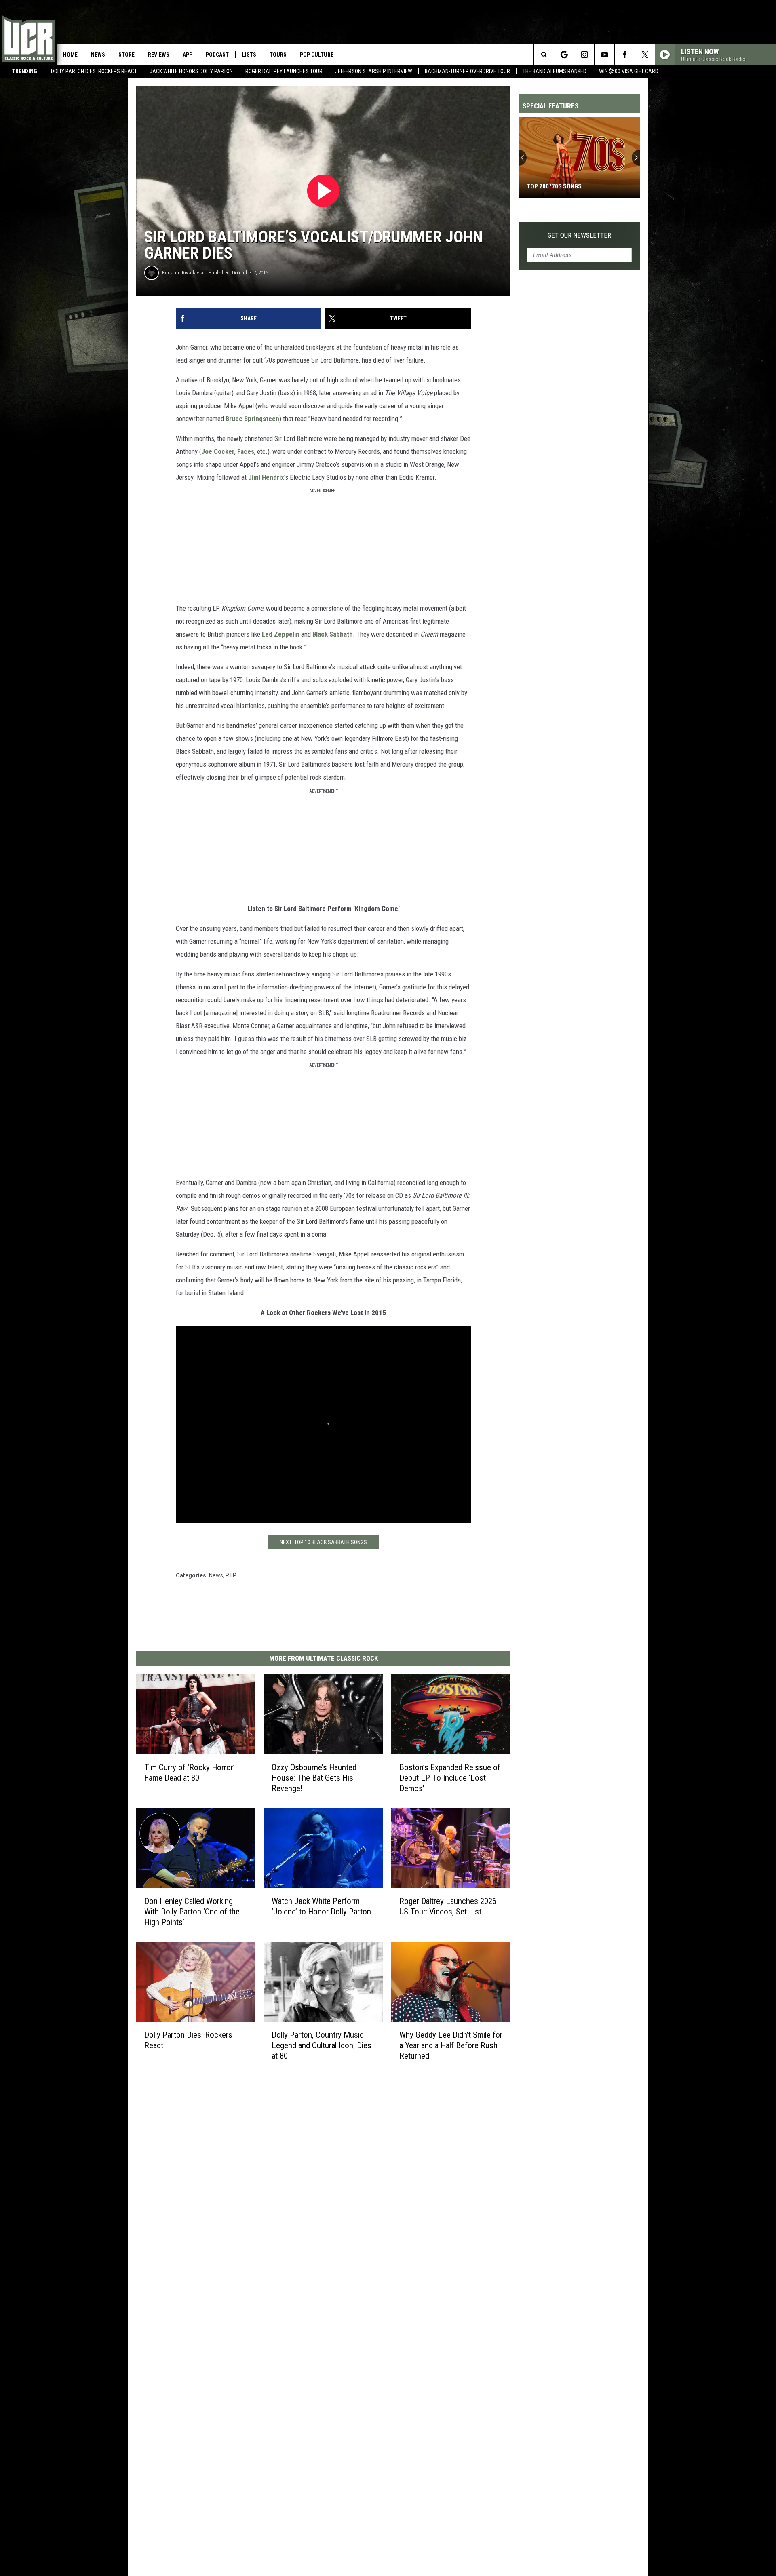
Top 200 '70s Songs (554, 186)
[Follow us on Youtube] (604, 55)
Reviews (159, 55)
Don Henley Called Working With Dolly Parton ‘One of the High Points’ (192, 1912)
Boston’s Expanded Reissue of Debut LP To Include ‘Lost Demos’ (450, 1778)
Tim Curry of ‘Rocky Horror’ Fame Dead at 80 (190, 1773)
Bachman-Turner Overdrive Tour (467, 71)
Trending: (25, 71)
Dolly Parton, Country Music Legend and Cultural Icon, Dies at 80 (322, 2045)
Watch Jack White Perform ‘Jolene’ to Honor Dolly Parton (321, 1906)
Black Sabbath (333, 634)
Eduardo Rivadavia (183, 273)
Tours (278, 55)
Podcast (217, 55)
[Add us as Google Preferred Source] (564, 55)
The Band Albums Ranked (555, 71)
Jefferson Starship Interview (374, 71)
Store (127, 55)
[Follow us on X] (645, 55)
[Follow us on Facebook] (625, 55)
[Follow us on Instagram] (584, 55)
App (188, 55)
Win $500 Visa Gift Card (629, 71)
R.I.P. (231, 1575)
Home (70, 55)
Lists (249, 55)
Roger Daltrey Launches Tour (284, 71)
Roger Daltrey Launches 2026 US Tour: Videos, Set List (448, 1906)
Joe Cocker (218, 451)
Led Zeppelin (281, 634)
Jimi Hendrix (266, 477)
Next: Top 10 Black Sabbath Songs (323, 1542)
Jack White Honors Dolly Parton (191, 71)
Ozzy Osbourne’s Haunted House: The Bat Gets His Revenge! (314, 1778)
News (98, 55)
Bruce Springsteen (252, 419)
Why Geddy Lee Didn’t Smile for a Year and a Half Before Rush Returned (451, 2045)
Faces (246, 451)
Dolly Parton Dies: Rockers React (94, 71)
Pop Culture (317, 55)
